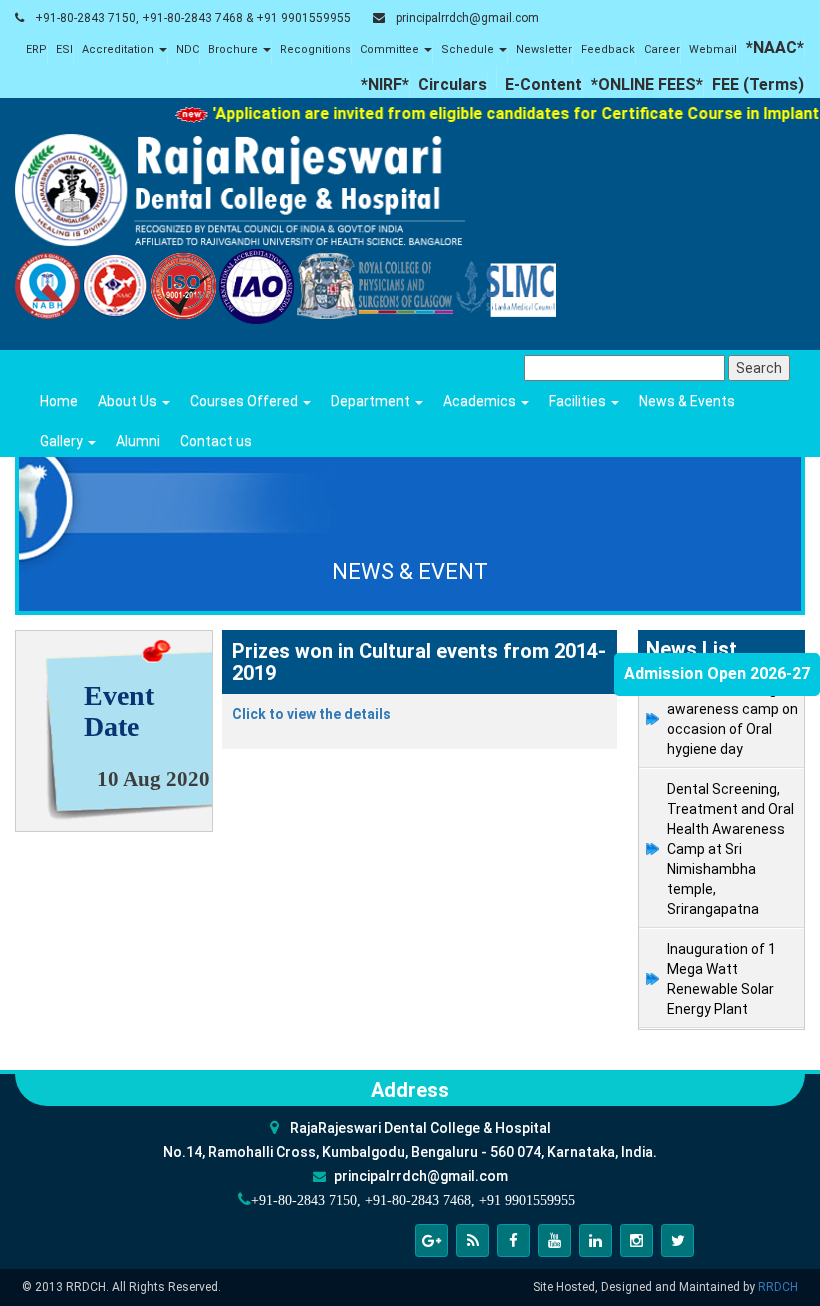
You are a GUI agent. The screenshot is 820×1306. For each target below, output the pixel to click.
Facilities (579, 401)
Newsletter (544, 49)
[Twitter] (677, 1240)
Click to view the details (311, 714)
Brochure (234, 49)
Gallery (63, 441)
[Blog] (472, 1240)
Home (59, 401)
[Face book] (513, 1240)
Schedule (469, 49)
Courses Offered (245, 401)
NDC (187, 49)
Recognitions (315, 49)
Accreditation (119, 49)
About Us (129, 401)
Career (662, 49)
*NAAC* (775, 47)
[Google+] (431, 1240)
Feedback (608, 49)
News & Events (687, 401)
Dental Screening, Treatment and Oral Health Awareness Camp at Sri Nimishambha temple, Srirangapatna (730, 849)
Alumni (138, 441)
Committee (391, 49)
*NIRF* (385, 84)
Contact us (216, 441)
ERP (36, 49)
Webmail (713, 49)
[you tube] (554, 1240)
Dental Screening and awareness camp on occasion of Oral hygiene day (735, 719)
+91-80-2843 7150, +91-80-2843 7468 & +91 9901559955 (193, 18)
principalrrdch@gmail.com (467, 18)
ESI (64, 49)
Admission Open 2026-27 (717, 673)
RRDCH (778, 1287)
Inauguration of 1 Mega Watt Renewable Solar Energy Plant (721, 979)
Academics (481, 401)
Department (372, 401)
